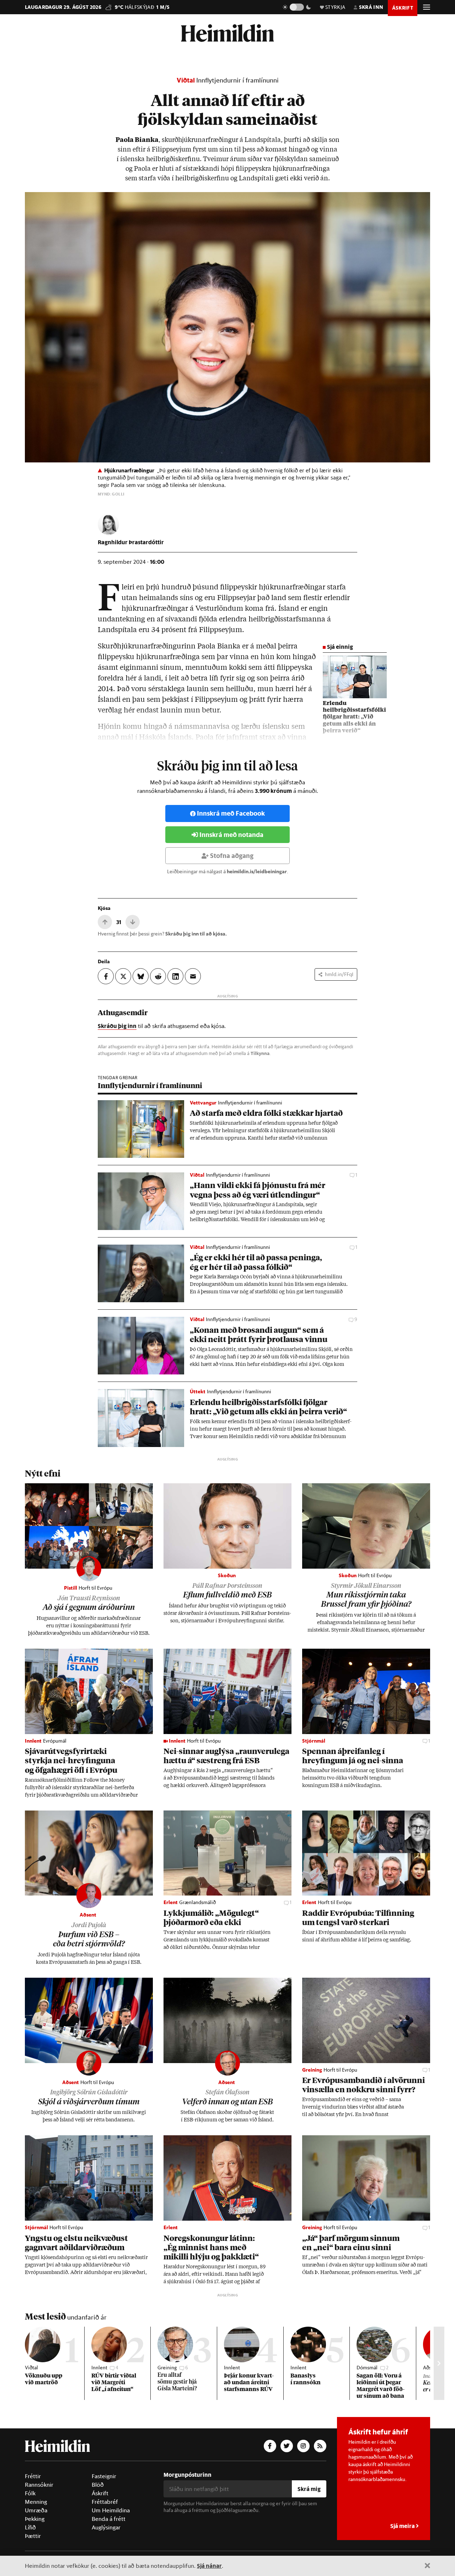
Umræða (36, 2510)
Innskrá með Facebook (231, 813)
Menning (36, 2502)
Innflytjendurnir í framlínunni (237, 80)
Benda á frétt (109, 2519)
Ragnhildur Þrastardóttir (131, 542)
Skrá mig (309, 2489)
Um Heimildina (111, 2510)
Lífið (30, 2527)
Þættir (33, 2536)
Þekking (35, 2519)
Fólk (30, 2493)
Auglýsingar (106, 2527)
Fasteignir (104, 2476)
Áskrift (100, 2493)
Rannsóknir (39, 2485)
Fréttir (33, 2476)
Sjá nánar (209, 2566)
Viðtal (186, 80)
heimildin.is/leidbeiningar (257, 871)
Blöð (98, 2485)
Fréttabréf (105, 2502)
